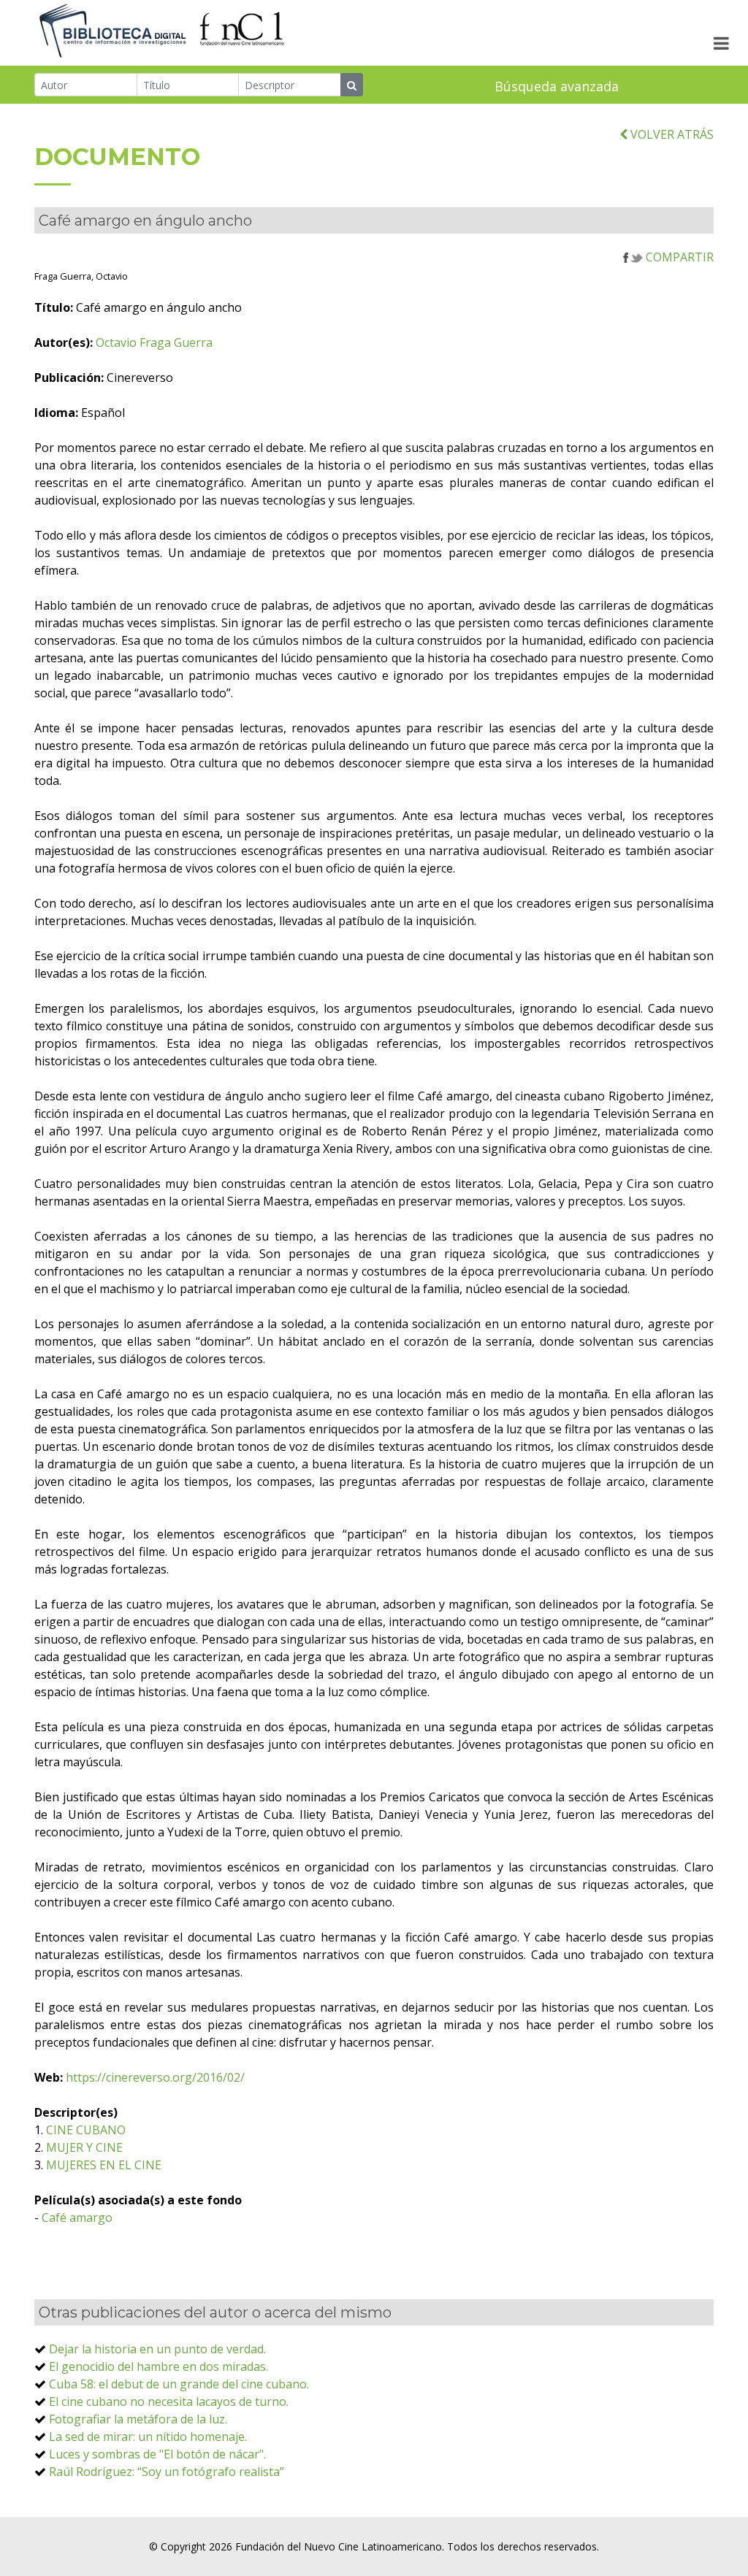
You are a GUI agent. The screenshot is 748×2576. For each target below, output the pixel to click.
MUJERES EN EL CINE (104, 2165)
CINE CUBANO (86, 2130)
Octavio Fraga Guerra (154, 342)
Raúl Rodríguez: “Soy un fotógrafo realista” (167, 2472)
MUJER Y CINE (84, 2147)
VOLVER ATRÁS (671, 134)
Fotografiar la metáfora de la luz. (138, 2419)
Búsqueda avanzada (557, 86)
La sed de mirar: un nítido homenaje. (148, 2437)
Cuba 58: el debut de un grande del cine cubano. (179, 2384)
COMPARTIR (678, 257)
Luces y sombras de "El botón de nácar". (157, 2454)
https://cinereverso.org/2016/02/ (155, 2077)
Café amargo (77, 2217)
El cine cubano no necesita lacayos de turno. (169, 2401)
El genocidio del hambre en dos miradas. (159, 2366)
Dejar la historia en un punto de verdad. (157, 2349)
